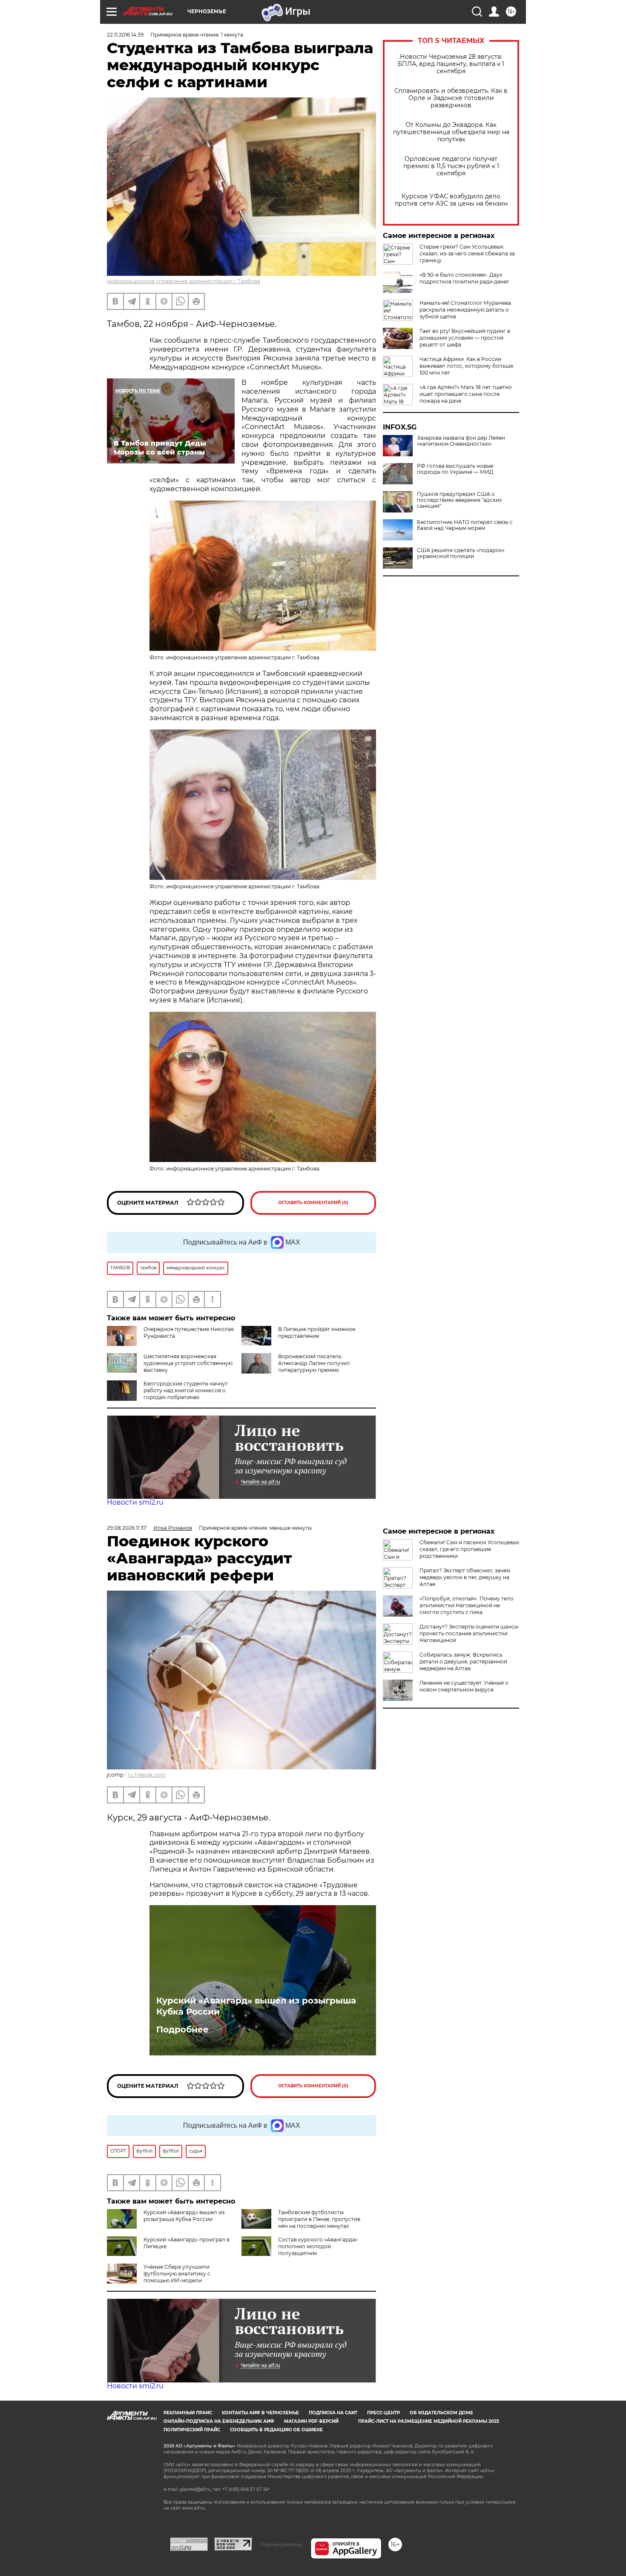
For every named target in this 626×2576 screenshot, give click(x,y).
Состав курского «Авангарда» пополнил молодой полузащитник (318, 2246)
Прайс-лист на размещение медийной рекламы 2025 (429, 2421)
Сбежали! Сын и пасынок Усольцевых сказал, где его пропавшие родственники (469, 1549)
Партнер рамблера (281, 2545)
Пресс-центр (383, 2413)
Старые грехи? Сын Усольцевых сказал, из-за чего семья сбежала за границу (467, 253)
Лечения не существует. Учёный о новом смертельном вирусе (464, 1686)
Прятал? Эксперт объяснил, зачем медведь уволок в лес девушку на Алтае (465, 1577)
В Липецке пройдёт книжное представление (317, 1332)
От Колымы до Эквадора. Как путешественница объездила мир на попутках (451, 132)
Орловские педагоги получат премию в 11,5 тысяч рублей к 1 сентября (451, 166)
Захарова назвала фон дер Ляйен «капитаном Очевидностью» (461, 441)
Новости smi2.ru (135, 1502)
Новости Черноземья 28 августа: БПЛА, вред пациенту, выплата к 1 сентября (451, 64)
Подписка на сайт (333, 2413)
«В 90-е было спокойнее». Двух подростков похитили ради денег (464, 278)
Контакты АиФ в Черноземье (260, 2413)
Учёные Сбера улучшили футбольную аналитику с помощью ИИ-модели (177, 2274)
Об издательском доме (441, 2413)
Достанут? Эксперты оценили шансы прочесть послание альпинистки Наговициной (469, 1633)
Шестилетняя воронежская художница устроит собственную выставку (188, 1363)
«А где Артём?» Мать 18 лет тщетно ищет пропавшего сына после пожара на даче (466, 394)
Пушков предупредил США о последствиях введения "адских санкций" (459, 500)
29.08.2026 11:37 (127, 1528)
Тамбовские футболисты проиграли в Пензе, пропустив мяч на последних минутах (319, 2219)
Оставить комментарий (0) (313, 1203)
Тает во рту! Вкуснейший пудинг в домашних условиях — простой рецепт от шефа (465, 338)
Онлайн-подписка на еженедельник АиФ (219, 2421)
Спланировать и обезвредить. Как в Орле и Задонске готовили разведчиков (451, 98)
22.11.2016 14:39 (125, 35)
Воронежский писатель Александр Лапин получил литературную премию (314, 1363)
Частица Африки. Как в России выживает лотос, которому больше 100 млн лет (466, 366)
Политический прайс (192, 2430)
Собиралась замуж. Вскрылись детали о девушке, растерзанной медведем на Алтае (463, 1662)
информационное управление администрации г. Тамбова (184, 281)
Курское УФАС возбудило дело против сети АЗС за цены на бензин (451, 200)
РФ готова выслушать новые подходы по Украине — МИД (455, 469)
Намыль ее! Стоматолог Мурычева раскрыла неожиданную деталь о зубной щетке (465, 310)
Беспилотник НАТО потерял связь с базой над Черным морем (465, 525)
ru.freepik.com (147, 1775)
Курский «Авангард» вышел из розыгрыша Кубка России (256, 2006)
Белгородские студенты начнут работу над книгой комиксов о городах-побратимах (186, 1390)
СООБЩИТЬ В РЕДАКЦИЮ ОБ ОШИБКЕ (276, 2430)
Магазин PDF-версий (311, 2421)
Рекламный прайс (188, 2413)
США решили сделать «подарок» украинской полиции (461, 553)
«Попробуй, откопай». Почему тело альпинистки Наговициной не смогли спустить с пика (467, 1605)
